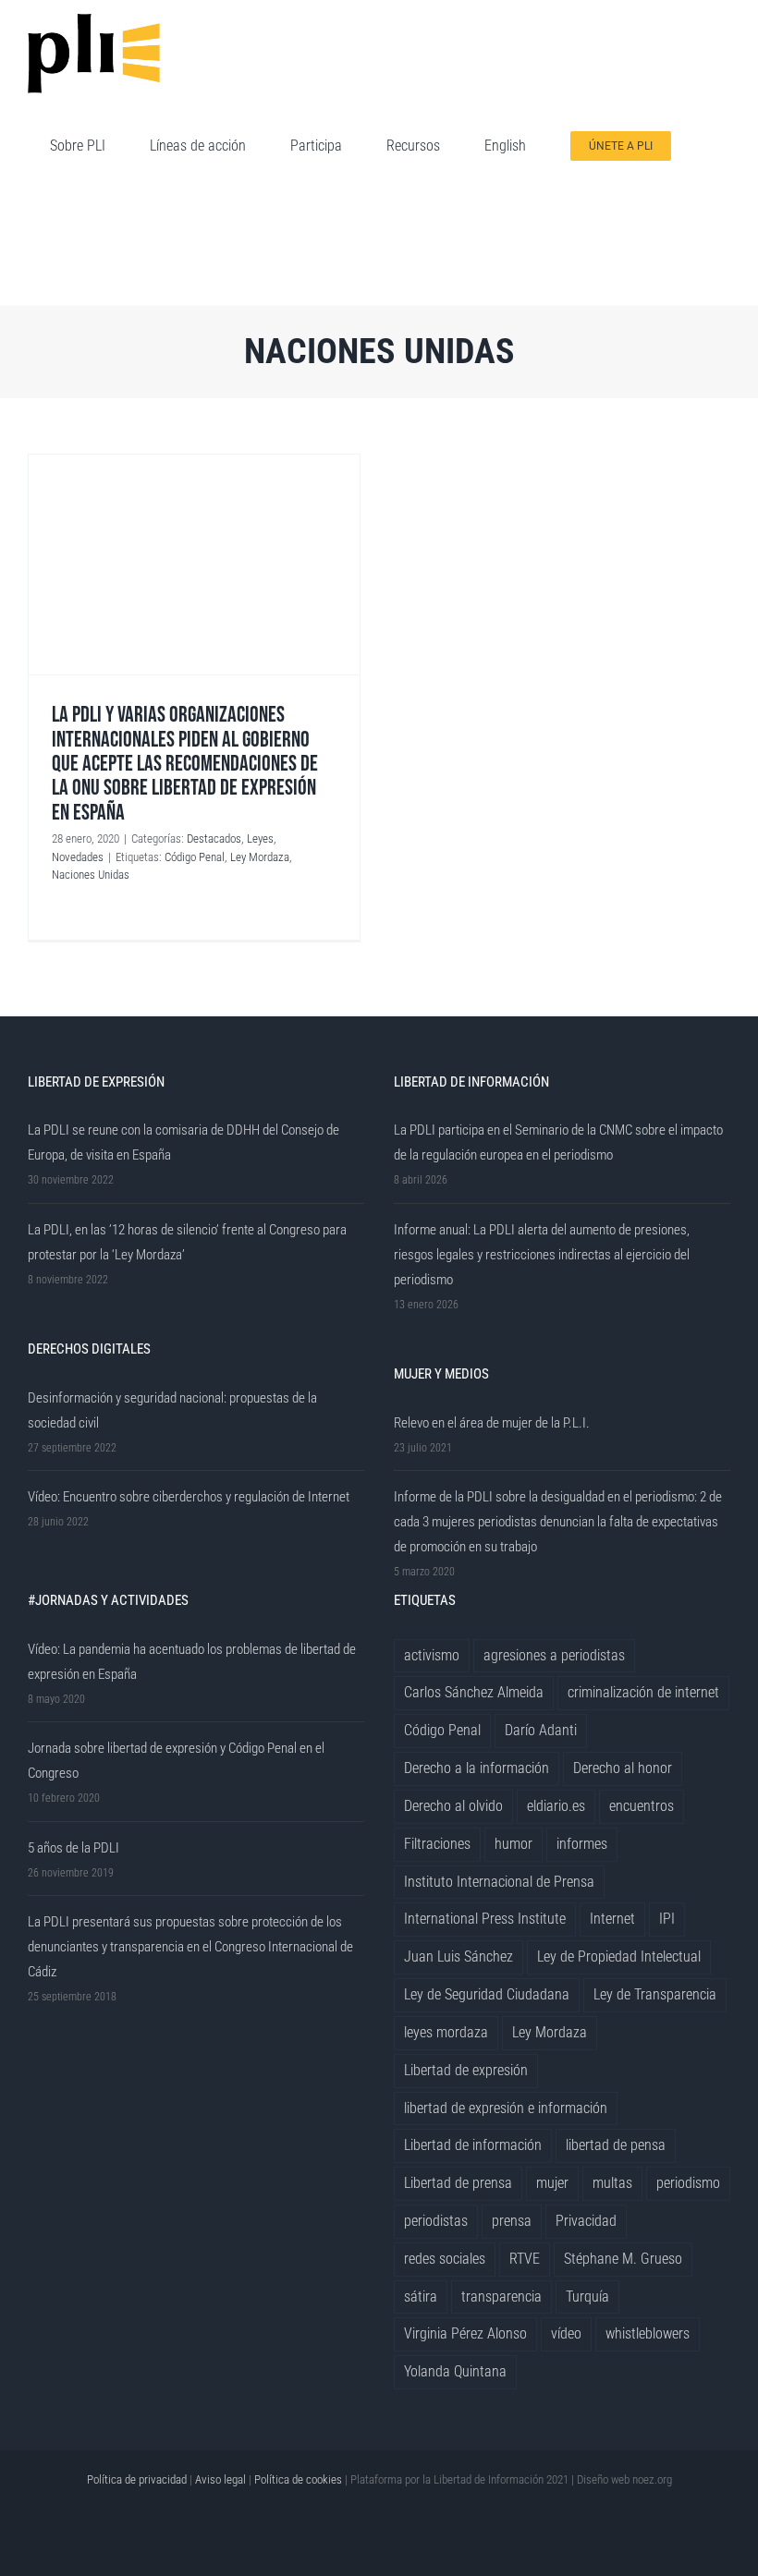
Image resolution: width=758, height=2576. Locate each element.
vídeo (566, 2333)
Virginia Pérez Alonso (465, 2333)
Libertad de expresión (466, 2070)
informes (582, 1844)
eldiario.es (556, 1806)
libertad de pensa (616, 2145)
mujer (552, 2183)
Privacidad (586, 2221)
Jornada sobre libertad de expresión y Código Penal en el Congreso (176, 1761)
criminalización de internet (643, 1692)
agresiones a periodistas (554, 1655)
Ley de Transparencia (655, 1994)
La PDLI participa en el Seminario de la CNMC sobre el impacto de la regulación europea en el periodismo (558, 1142)
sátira (421, 2297)
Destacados (214, 838)
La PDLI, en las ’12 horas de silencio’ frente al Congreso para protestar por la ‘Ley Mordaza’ (187, 1242)
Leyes (260, 838)
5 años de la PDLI (73, 1848)
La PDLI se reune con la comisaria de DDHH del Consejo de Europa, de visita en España (183, 1142)
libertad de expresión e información (506, 2108)
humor (513, 1844)
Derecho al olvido (453, 1806)
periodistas (436, 2221)
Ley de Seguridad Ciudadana (487, 1994)
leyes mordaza (446, 2032)
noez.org (652, 2479)
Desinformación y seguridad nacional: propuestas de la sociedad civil (172, 1410)
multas (612, 2183)
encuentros (642, 1806)
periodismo (688, 2183)
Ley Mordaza (260, 857)
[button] (55, 253)
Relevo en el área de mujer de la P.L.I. (492, 1423)
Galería (194, 565)
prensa (512, 2221)
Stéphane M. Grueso (623, 2259)
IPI (667, 1919)
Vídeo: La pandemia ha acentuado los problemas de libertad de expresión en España (192, 1662)
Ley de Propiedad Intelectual (619, 1956)
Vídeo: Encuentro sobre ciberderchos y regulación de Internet (189, 1497)
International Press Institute (485, 1919)
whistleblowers (648, 2333)
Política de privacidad (137, 2479)
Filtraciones (437, 1844)
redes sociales (445, 2259)
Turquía (587, 2297)
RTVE (525, 2259)
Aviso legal (220, 2479)
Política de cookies (298, 2479)
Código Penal (195, 857)
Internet (612, 1919)
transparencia (501, 2297)
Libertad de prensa (458, 2183)
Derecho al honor (623, 1768)
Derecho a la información (477, 1768)
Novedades (78, 857)
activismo (432, 1655)
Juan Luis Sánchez (458, 1956)
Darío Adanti (541, 1730)
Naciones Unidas (91, 875)
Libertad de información (473, 2145)
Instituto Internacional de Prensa (499, 1882)
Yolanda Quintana (455, 2371)
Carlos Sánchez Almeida (474, 1692)
